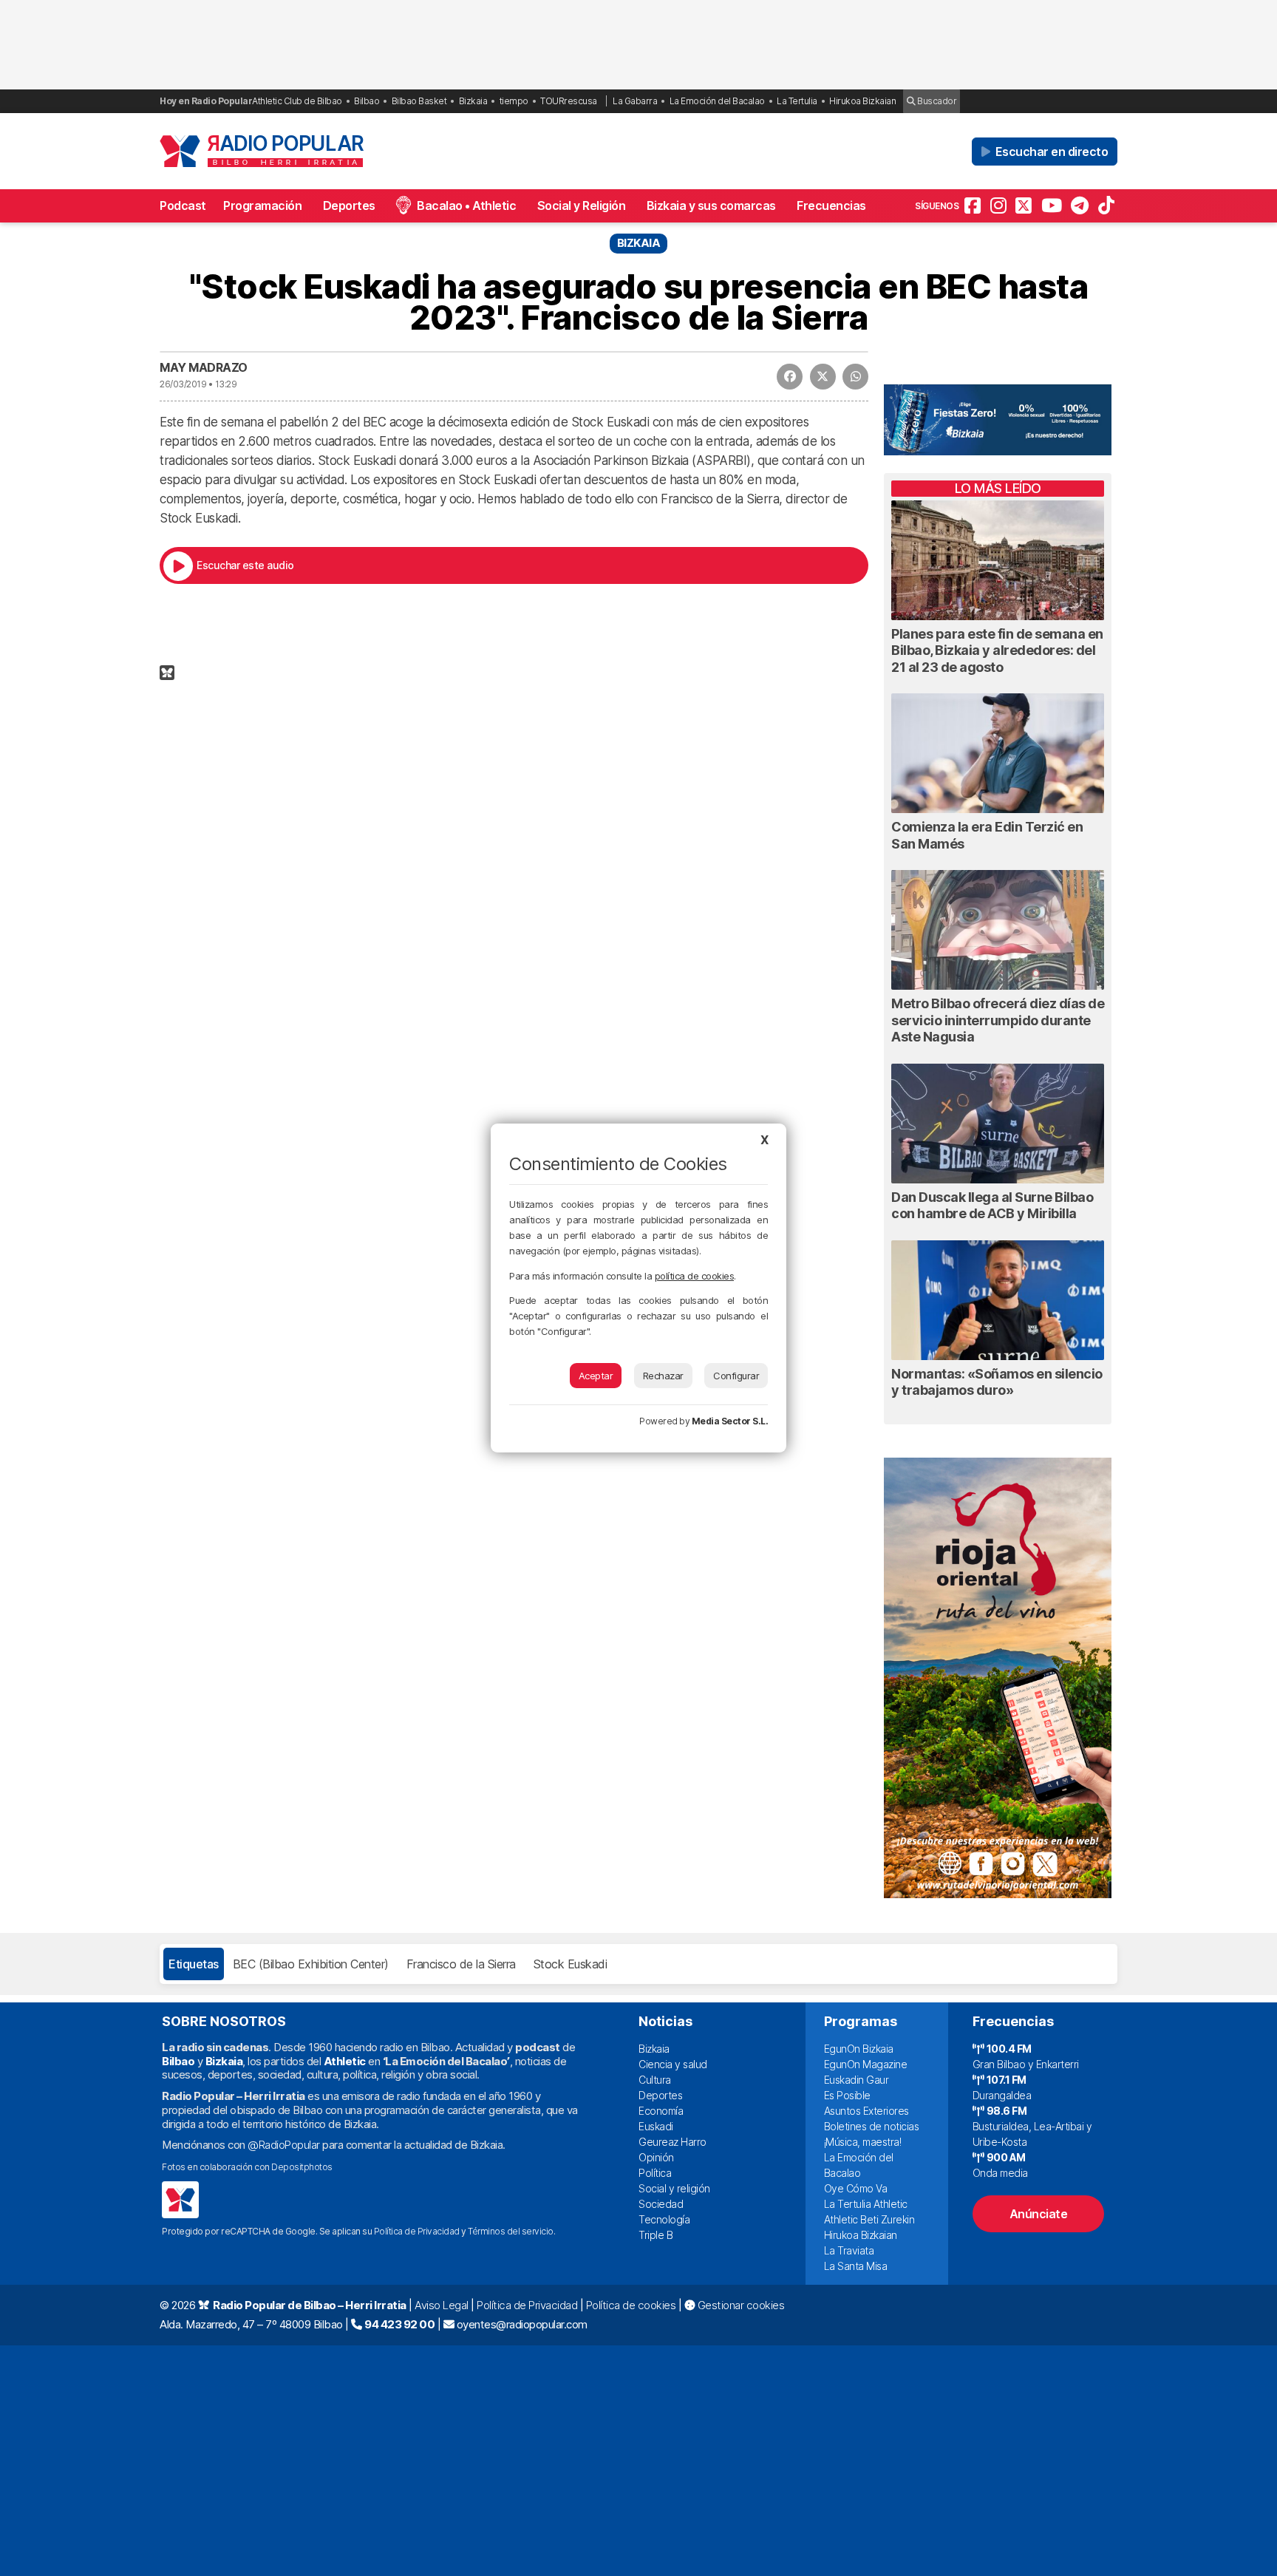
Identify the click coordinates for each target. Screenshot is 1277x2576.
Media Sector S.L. (730, 1421)
